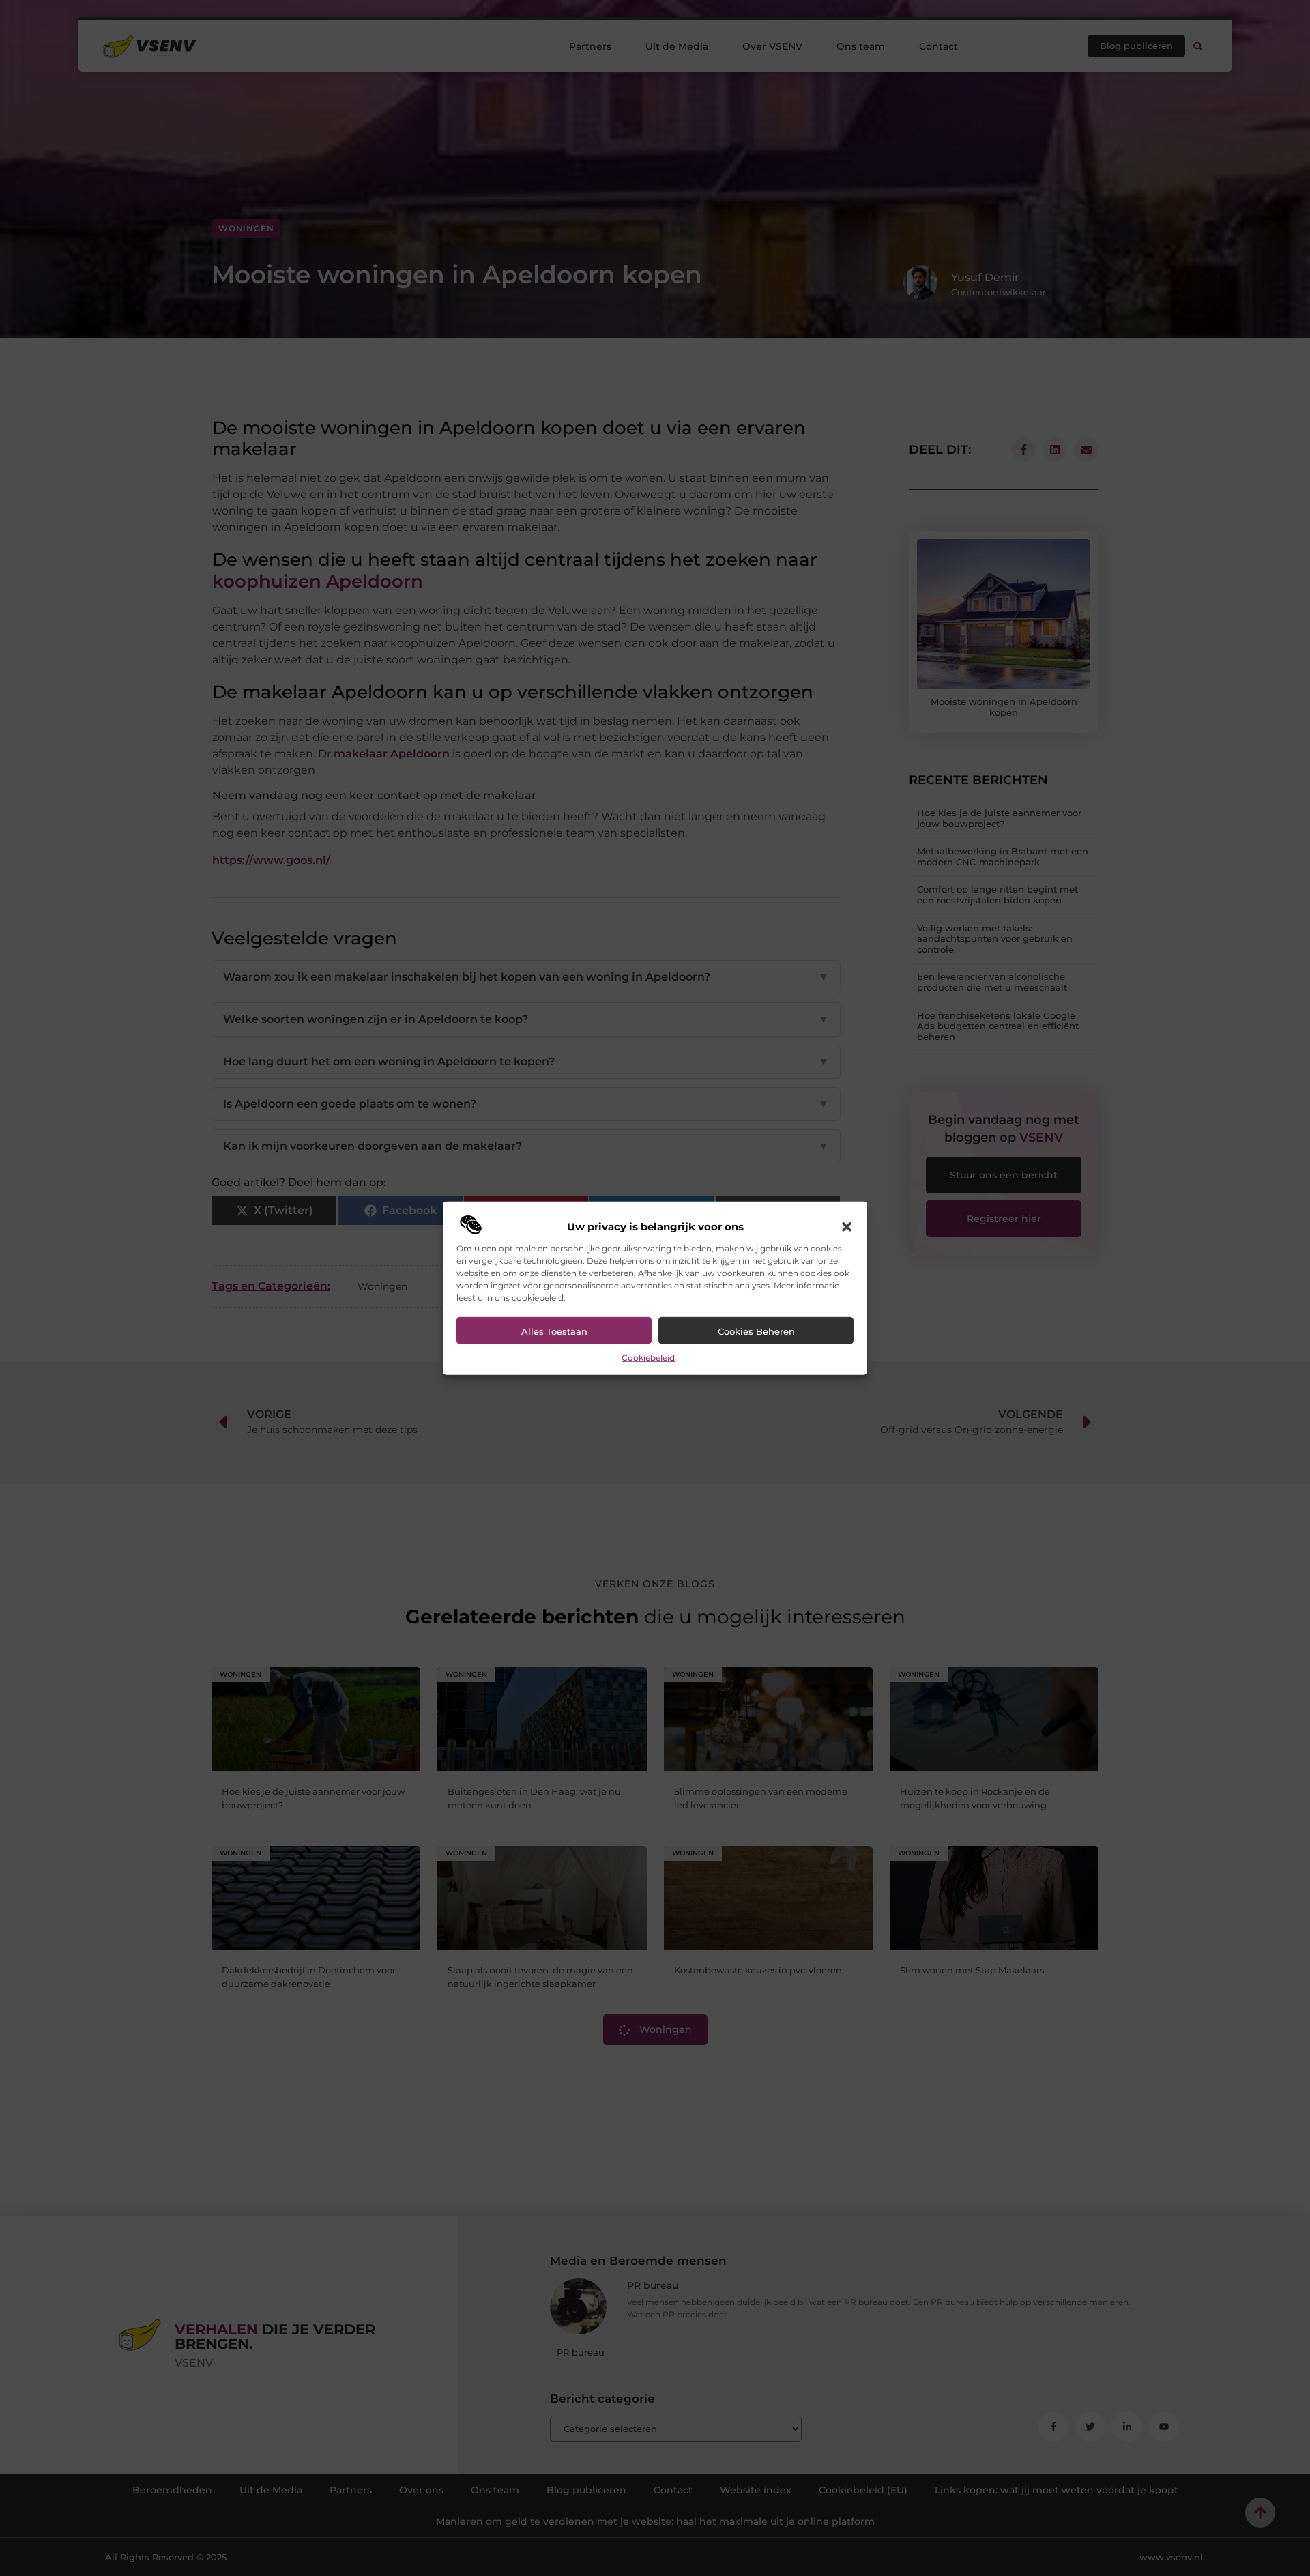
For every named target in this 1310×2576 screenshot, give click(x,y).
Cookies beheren (756, 1331)
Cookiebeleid (648, 1358)
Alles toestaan (554, 1331)
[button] (847, 1227)
